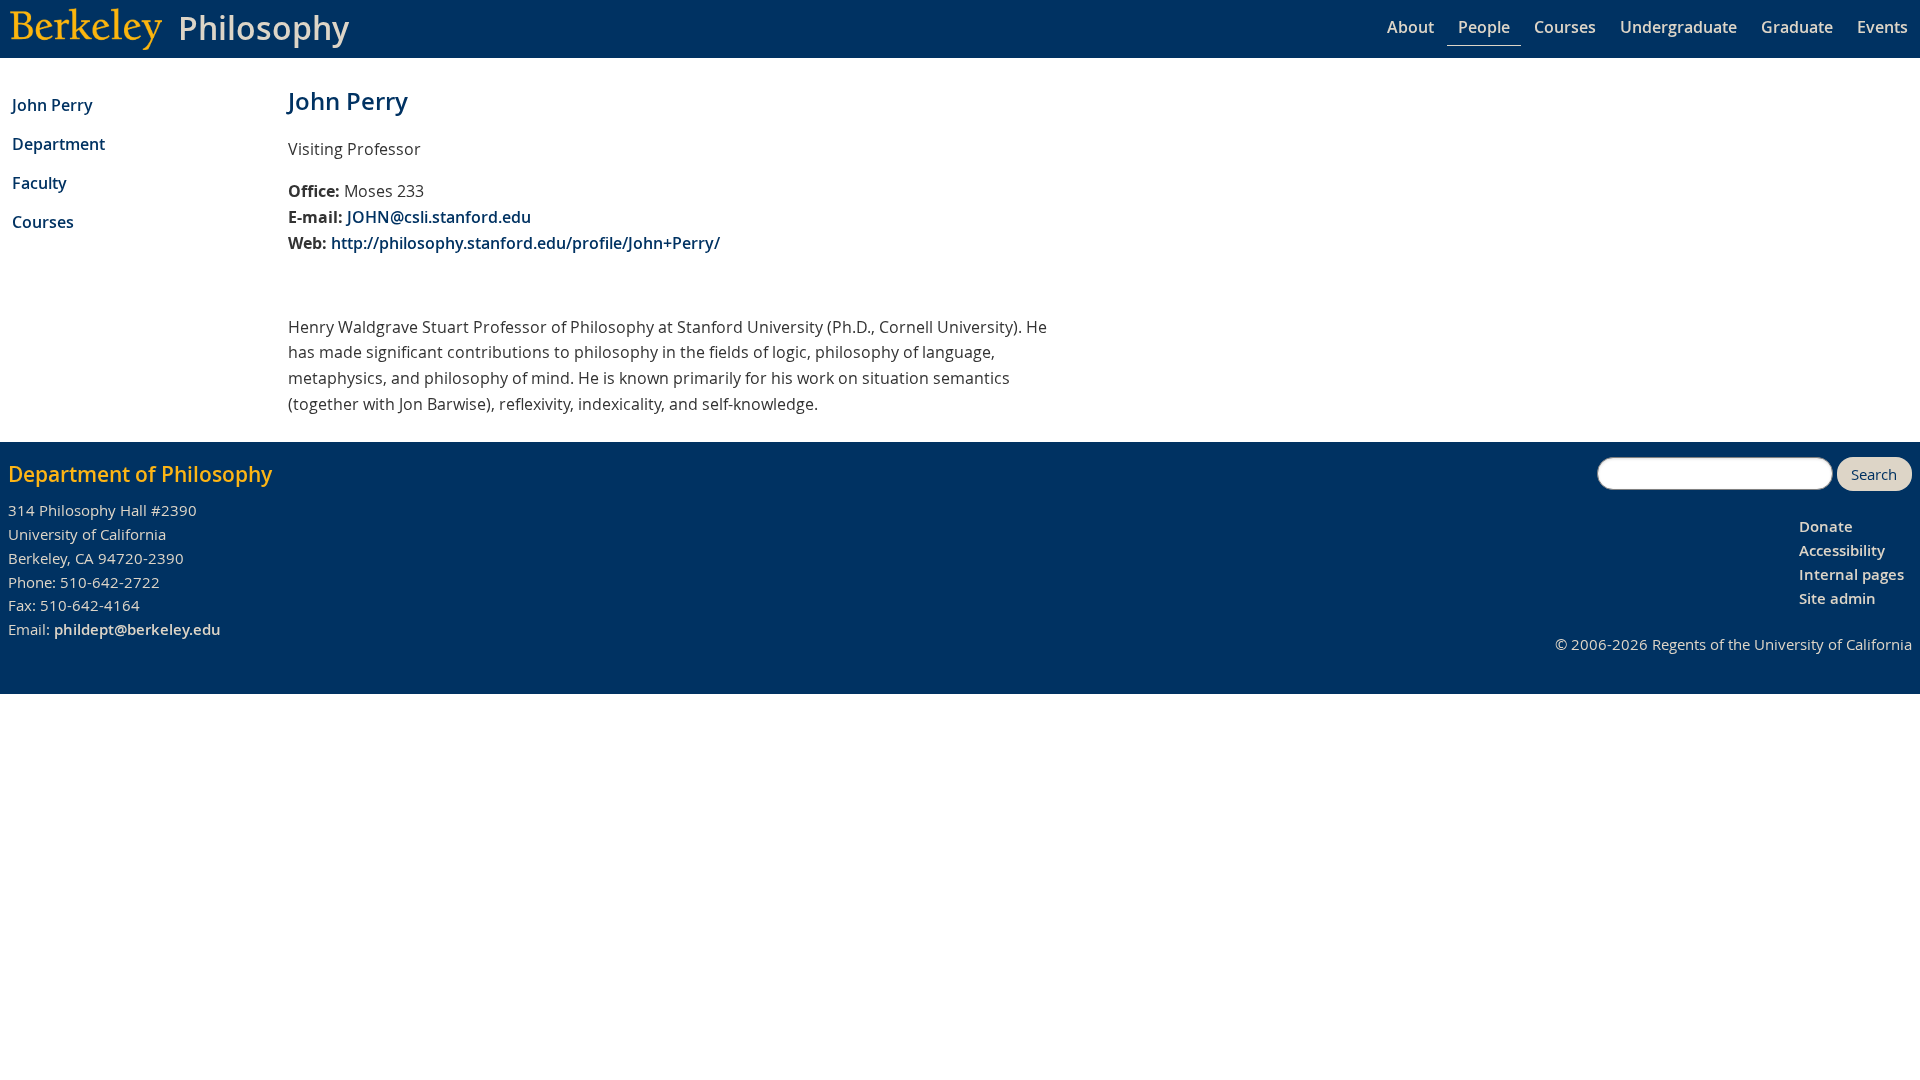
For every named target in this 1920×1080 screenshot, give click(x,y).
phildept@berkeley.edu (137, 629)
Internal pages (1851, 574)
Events (1882, 27)
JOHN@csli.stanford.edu (439, 217)
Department (58, 144)
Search (1874, 474)
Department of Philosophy (140, 474)
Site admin (1837, 598)
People (1484, 27)
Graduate (1797, 27)
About (1410, 27)
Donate (1826, 526)
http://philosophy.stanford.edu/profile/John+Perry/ (525, 243)
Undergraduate (1678, 27)
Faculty (39, 183)
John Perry (52, 105)
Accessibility (1842, 550)
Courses (1565, 27)
